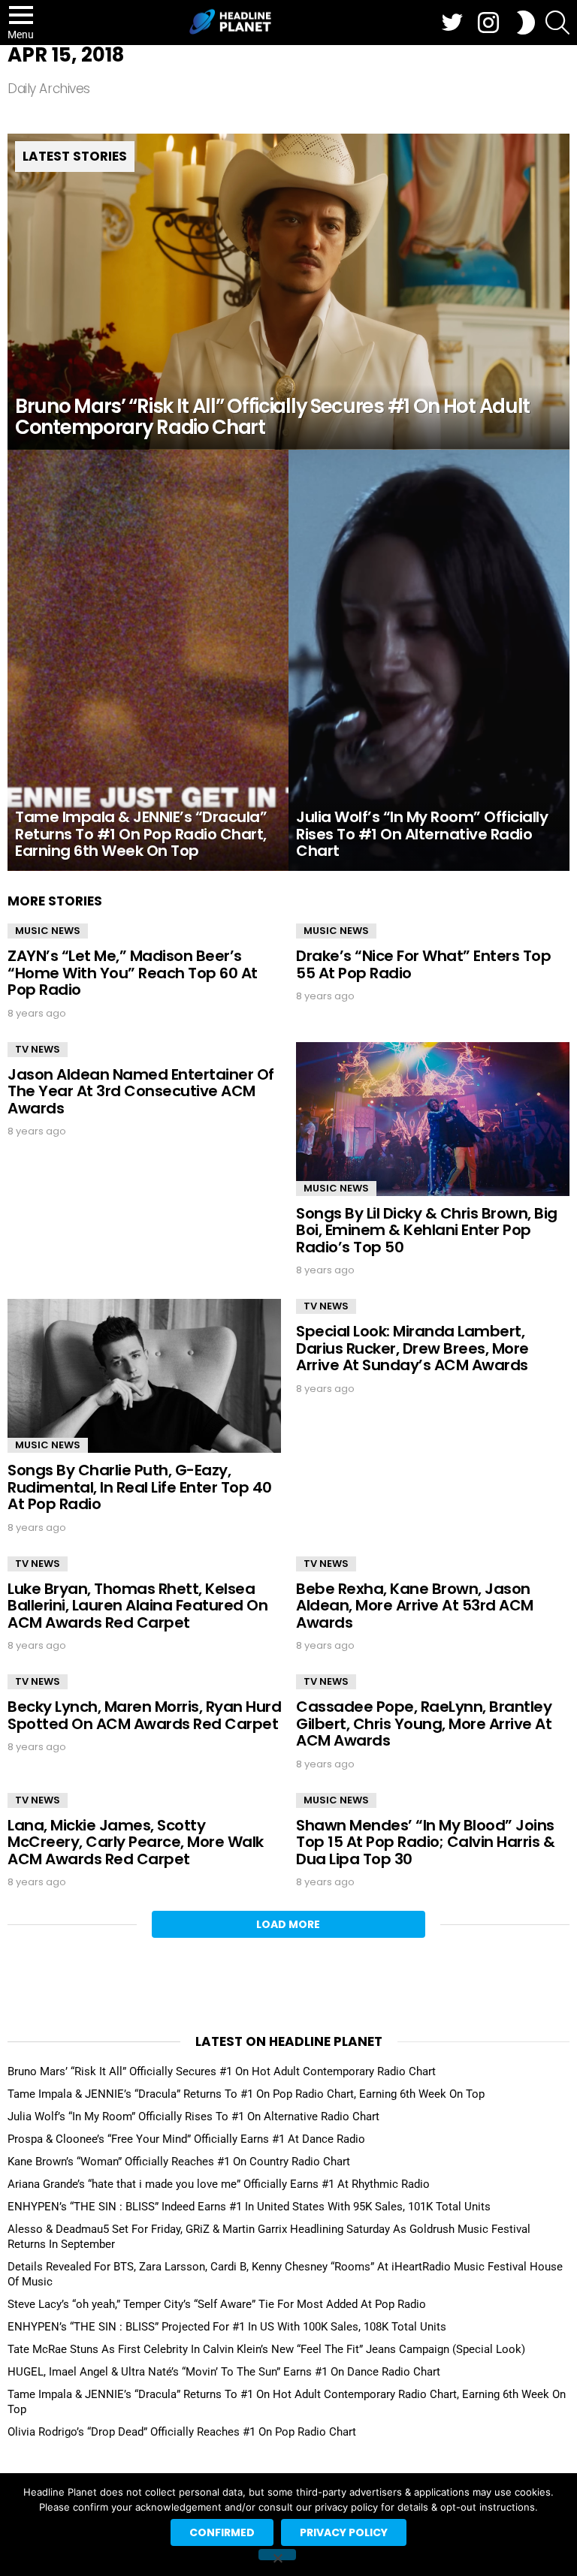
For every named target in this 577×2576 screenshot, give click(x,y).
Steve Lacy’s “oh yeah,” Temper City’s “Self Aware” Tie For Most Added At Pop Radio (217, 2304)
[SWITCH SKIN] (526, 23)
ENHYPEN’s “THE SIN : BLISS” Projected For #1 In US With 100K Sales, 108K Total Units (227, 2327)
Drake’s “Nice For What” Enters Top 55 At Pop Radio (423, 964)
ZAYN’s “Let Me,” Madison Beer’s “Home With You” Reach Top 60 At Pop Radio (133, 973)
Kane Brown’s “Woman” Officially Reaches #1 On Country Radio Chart (179, 2162)
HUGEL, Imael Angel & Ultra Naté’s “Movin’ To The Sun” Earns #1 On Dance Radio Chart (224, 2372)
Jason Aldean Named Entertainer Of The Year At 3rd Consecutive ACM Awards (141, 1091)
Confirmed (222, 2532)
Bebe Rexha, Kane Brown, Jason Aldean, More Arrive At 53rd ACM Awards (415, 1606)
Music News (48, 931)
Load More (288, 1924)
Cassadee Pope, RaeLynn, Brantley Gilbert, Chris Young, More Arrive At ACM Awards (424, 1723)
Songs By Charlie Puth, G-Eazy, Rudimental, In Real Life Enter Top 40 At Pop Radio (140, 1487)
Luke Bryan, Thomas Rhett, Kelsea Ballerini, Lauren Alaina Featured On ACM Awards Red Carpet (137, 1606)
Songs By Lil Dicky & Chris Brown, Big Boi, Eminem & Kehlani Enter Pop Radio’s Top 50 (427, 1230)
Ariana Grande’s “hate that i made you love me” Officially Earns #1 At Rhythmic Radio (219, 2184)
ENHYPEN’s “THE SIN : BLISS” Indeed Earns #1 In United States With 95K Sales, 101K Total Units (249, 2207)
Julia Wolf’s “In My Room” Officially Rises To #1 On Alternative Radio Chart (193, 2117)
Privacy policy (344, 2532)
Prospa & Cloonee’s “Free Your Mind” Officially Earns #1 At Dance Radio (186, 2139)
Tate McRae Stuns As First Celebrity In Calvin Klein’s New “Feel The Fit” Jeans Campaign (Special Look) (266, 2349)
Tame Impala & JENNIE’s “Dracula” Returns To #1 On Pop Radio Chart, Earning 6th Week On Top (246, 2094)
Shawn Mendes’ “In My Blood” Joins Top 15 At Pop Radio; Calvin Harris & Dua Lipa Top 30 (425, 1842)
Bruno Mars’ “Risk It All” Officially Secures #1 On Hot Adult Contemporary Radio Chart (222, 2071)
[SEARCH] (557, 23)
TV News (38, 1049)
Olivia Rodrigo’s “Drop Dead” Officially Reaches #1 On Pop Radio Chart (182, 2432)
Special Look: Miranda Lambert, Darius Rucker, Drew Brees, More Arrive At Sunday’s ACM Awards (412, 1348)
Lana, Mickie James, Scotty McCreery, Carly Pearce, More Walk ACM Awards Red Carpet (136, 1842)
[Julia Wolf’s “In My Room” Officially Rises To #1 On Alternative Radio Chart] (429, 660)
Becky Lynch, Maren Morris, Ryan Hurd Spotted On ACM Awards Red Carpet (144, 1715)
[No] (277, 2555)
